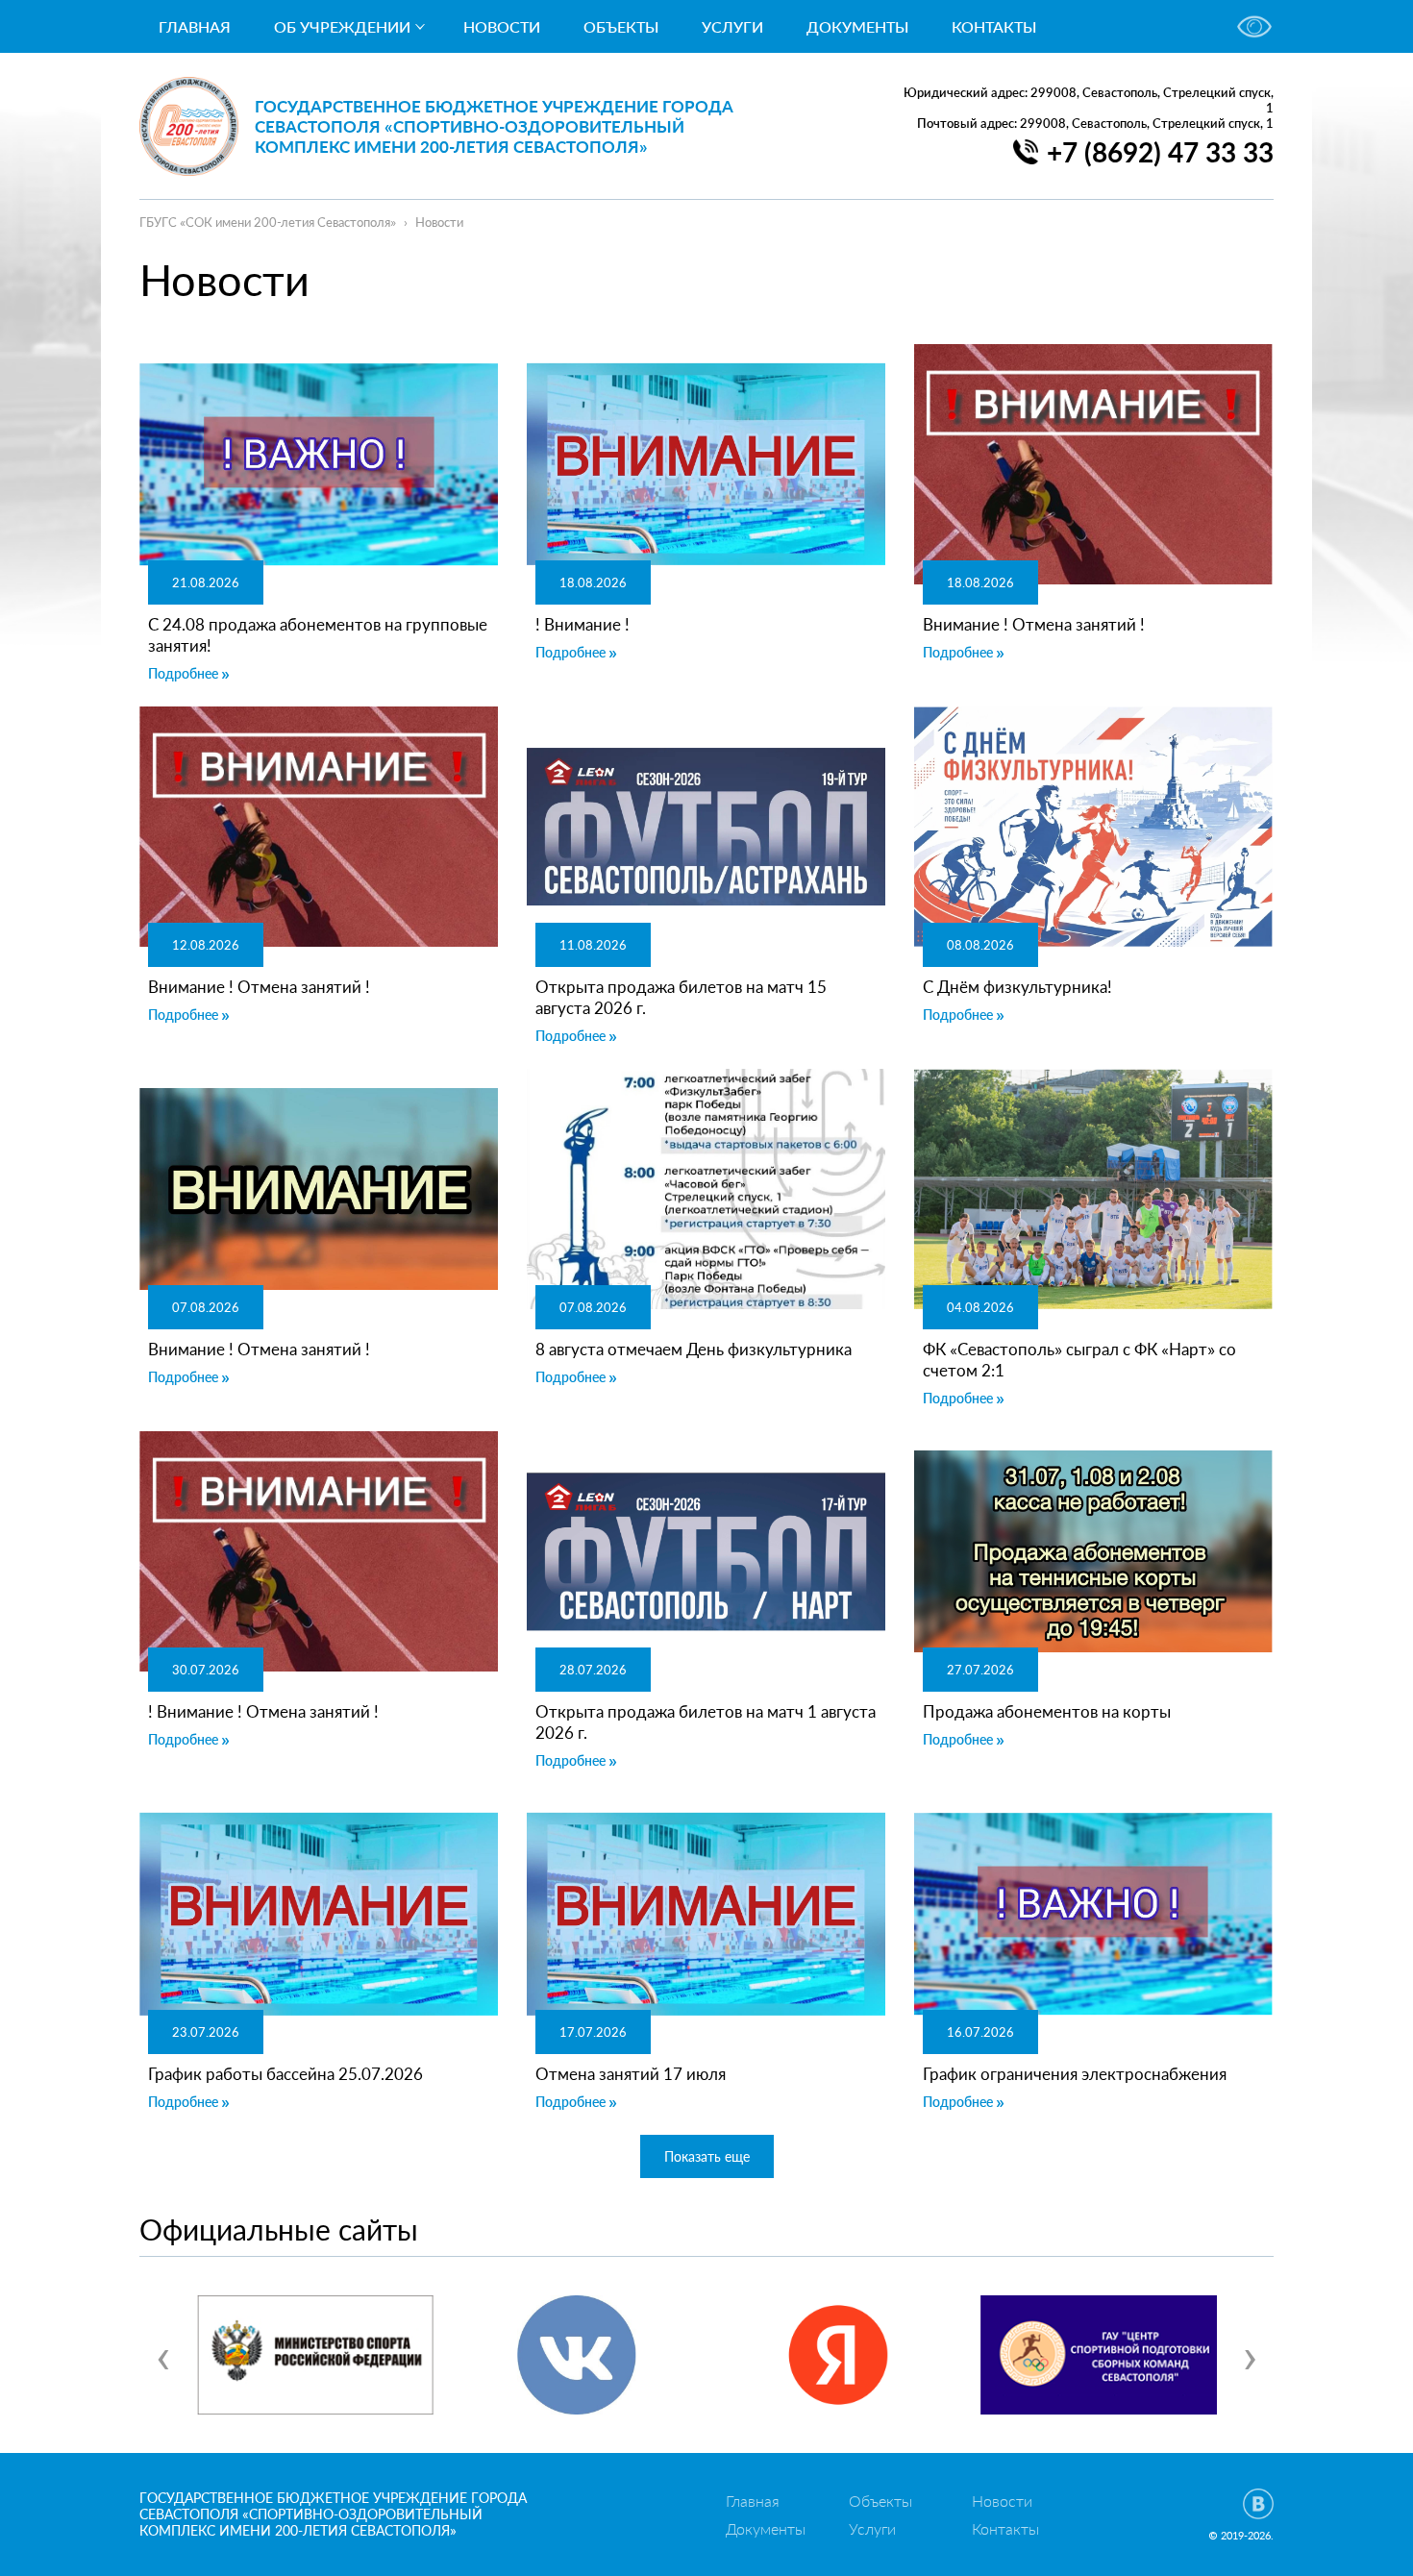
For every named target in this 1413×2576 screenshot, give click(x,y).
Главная (195, 26)
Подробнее (183, 673)
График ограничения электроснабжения (1075, 2074)
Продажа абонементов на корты (1047, 1711)
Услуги (732, 26)
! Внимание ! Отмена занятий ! (263, 1711)
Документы (857, 26)
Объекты (621, 26)
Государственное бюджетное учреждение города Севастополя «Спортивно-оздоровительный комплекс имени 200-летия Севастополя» (494, 126)
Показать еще (707, 2156)
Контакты (994, 26)
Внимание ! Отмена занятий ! (1034, 624)
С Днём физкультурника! (1017, 987)
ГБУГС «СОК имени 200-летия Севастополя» (268, 222)
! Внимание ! (583, 624)
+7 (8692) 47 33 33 (1160, 152)
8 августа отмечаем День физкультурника (694, 1349)
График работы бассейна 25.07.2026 (285, 2074)
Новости (502, 26)
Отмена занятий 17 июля (631, 2074)
